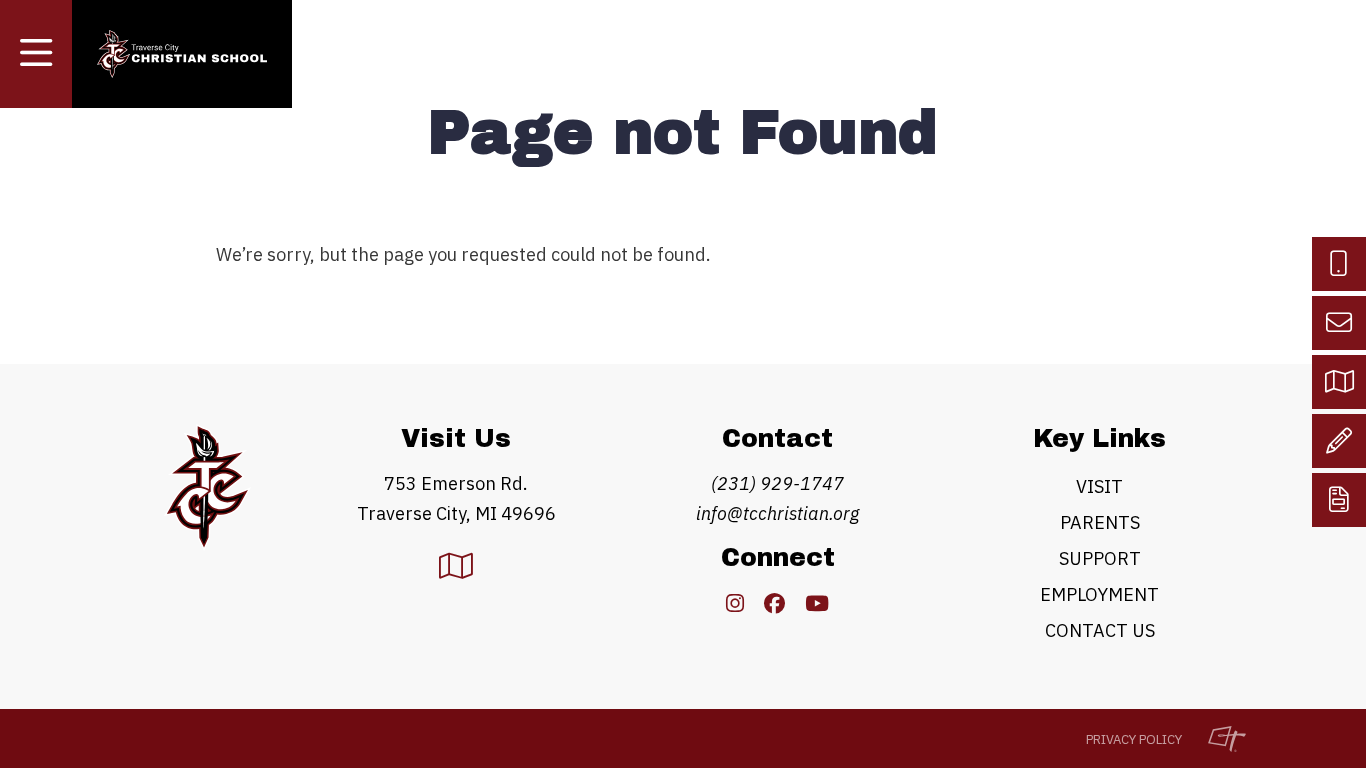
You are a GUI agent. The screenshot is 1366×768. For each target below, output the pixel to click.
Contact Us (1100, 630)
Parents (1100, 522)
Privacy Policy (1134, 739)
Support (1100, 558)
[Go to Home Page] (182, 54)
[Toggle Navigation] (36, 54)
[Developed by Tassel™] (1217, 738)
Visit (1099, 486)
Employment (1099, 594)
